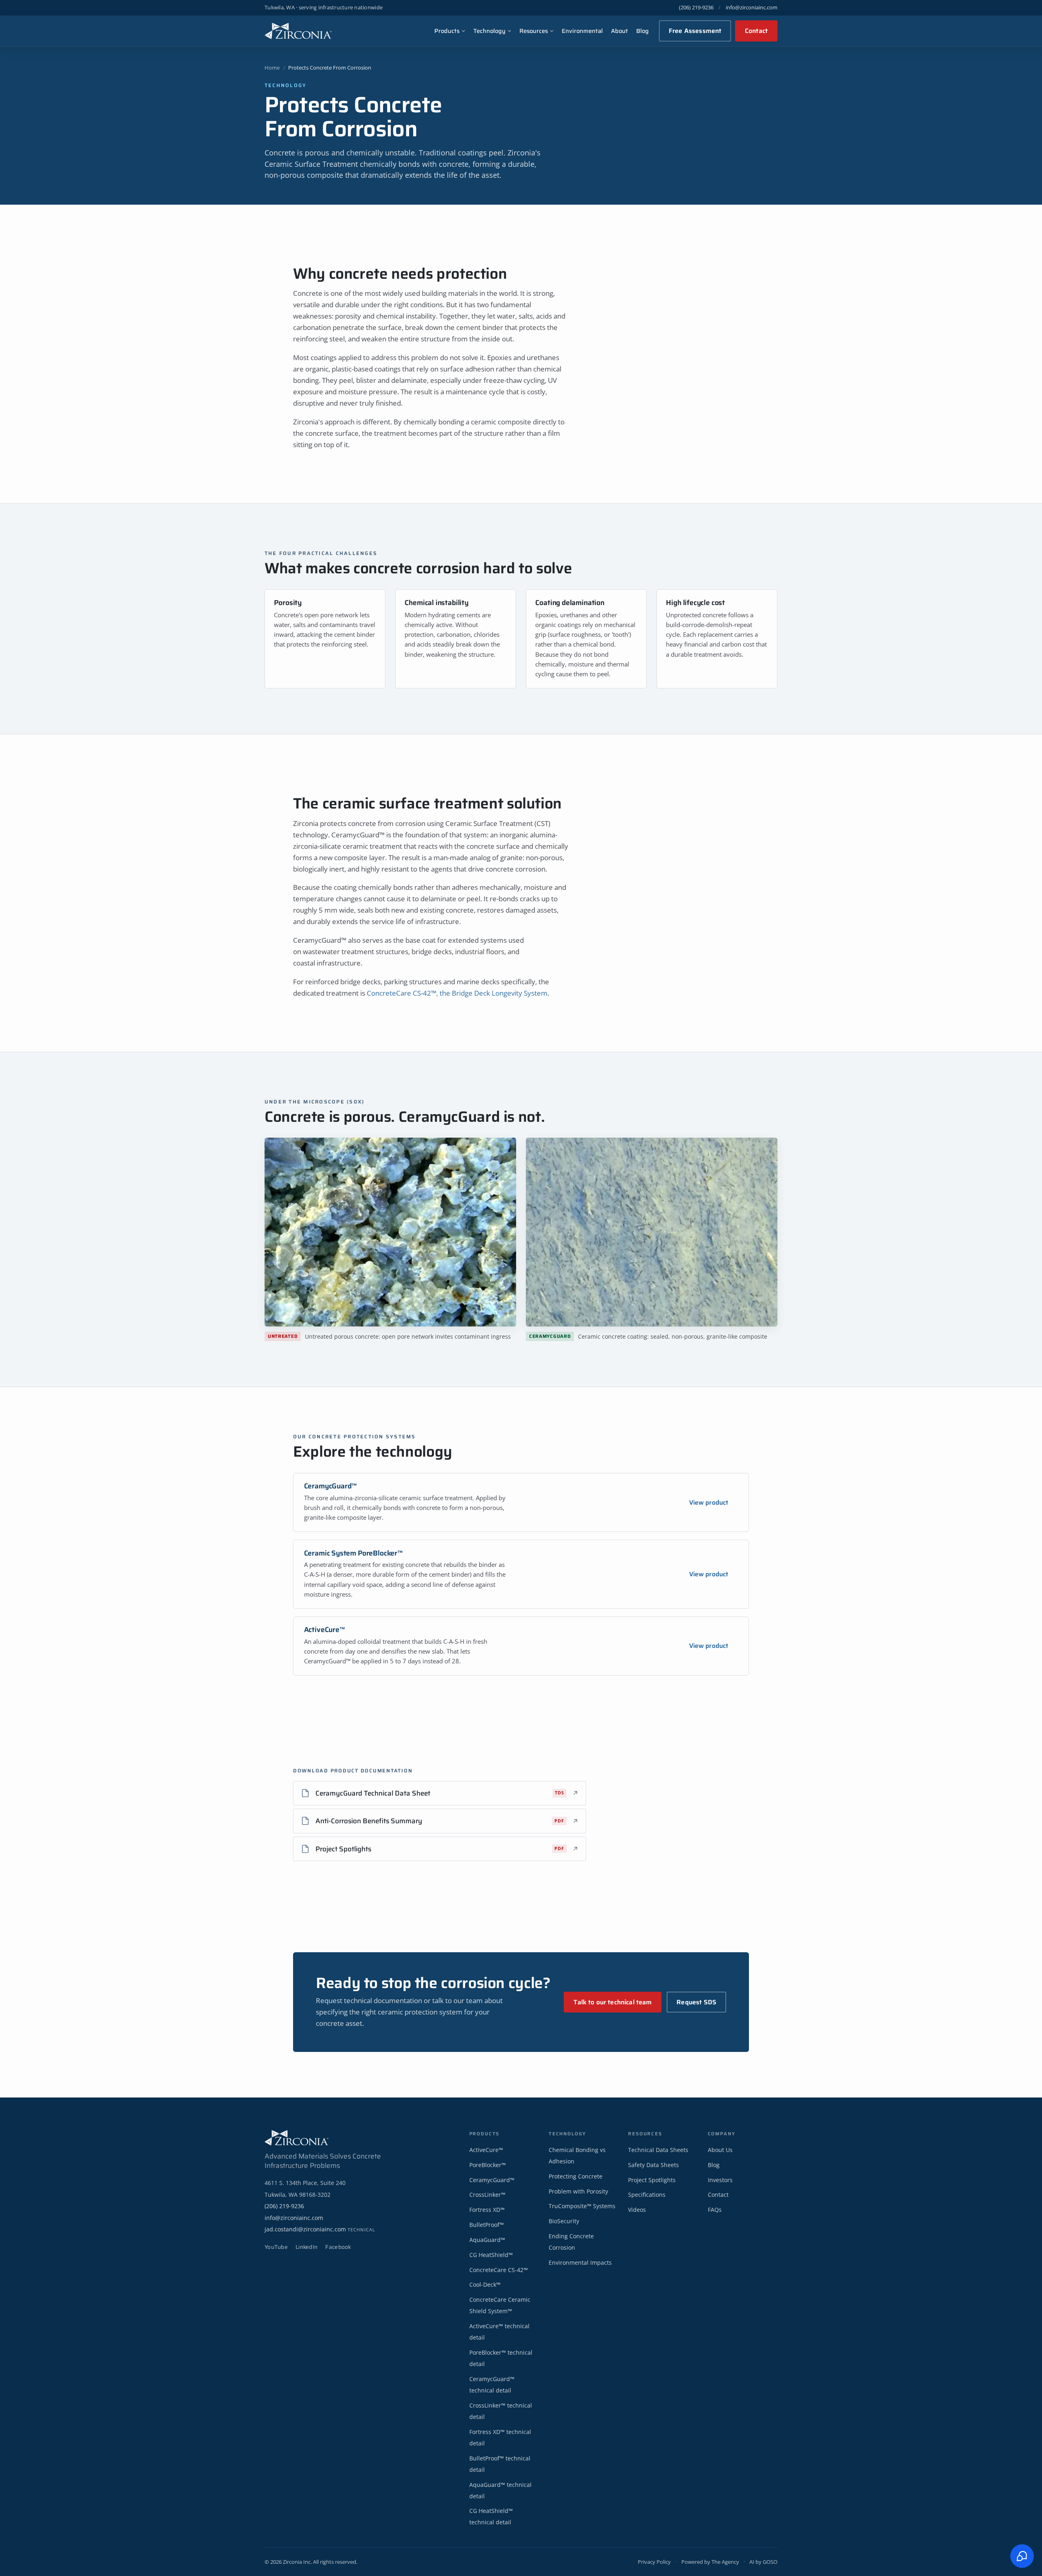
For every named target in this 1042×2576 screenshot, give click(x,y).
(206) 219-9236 (696, 7)
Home (272, 68)
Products (447, 31)
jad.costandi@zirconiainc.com (320, 2229)
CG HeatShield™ (491, 2255)
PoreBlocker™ (488, 2165)
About (620, 31)
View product (709, 1502)
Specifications (647, 2195)
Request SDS (696, 2002)
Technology (489, 31)
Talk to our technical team (613, 2002)
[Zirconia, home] (298, 31)
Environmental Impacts (580, 2262)
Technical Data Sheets (658, 2150)
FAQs (715, 2210)
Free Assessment (695, 31)
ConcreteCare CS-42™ (499, 2270)
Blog (642, 31)
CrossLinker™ (487, 2195)
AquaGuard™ (487, 2240)
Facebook (338, 2247)
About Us (720, 2150)
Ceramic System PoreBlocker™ (354, 1553)
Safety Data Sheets (653, 2165)
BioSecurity (564, 2221)
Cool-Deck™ (485, 2284)
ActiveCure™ (325, 1630)
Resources (534, 31)
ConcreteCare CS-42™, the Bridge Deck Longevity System (457, 993)
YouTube (276, 2247)
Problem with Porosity (578, 2191)
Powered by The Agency (710, 2562)
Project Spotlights (652, 2180)
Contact (756, 31)
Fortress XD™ (487, 2210)
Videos (637, 2210)
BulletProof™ (487, 2225)
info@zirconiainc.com (752, 7)
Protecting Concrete (576, 2176)
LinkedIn (306, 2247)
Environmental (582, 31)
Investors (720, 2180)
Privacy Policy (654, 2562)
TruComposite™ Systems (582, 2206)
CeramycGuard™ (331, 1486)
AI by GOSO (763, 2562)
